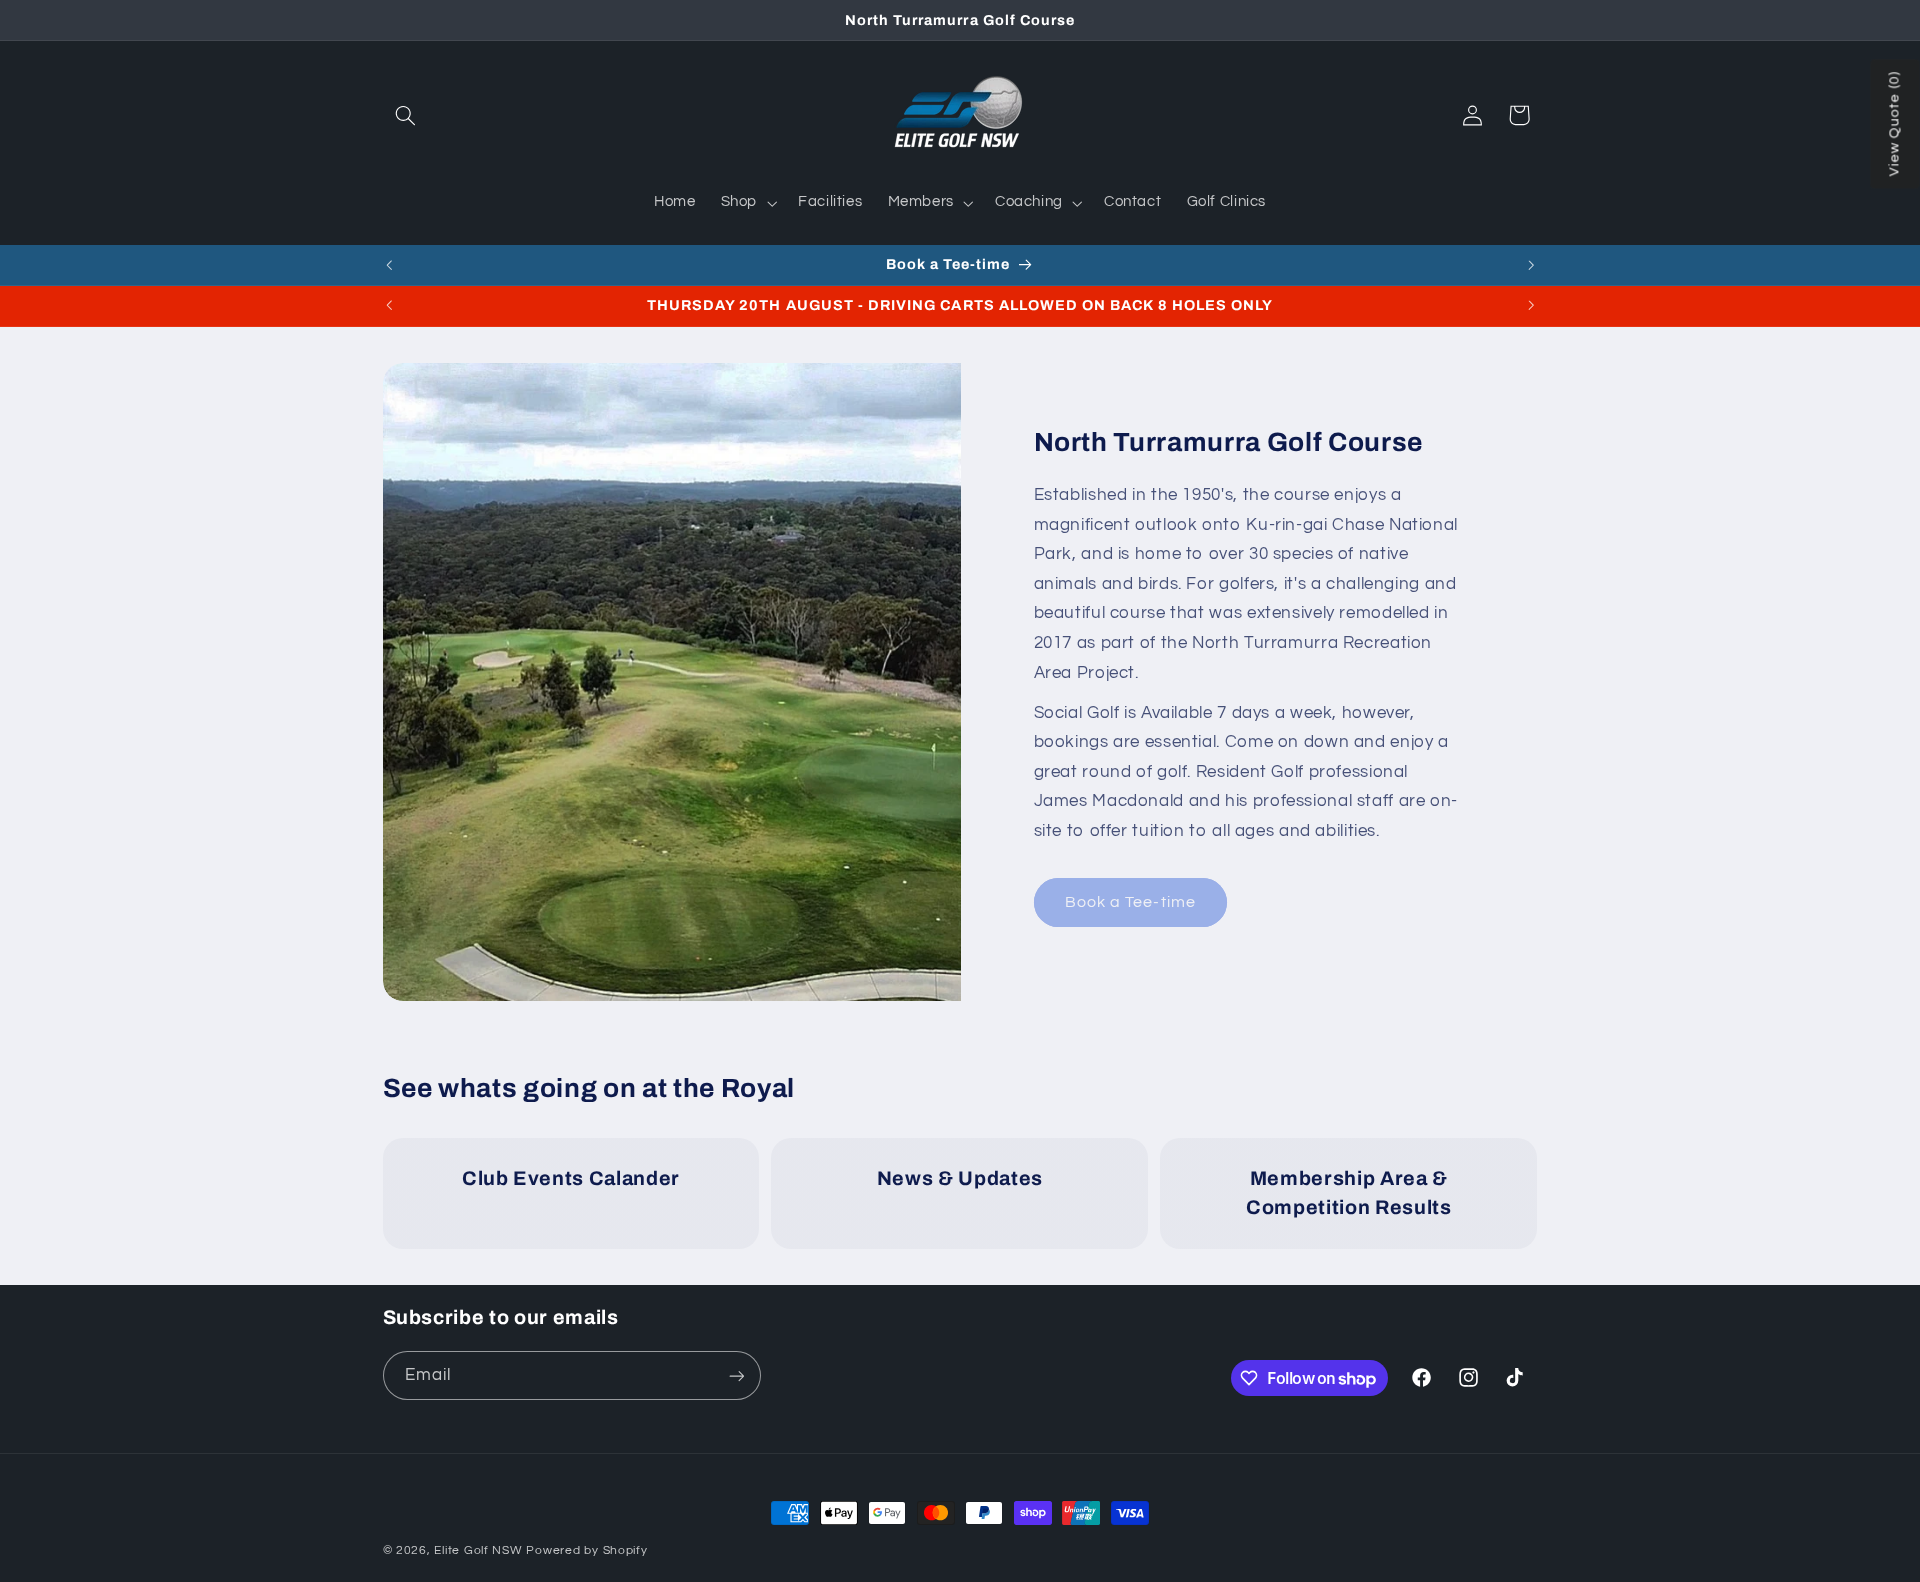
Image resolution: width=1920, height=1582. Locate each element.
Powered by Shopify (586, 1550)
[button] (406, 115)
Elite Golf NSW (478, 1550)
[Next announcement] (1531, 265)
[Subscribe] (736, 1375)
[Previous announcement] (389, 265)
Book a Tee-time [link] (1130, 902)
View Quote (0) (1895, 124)
